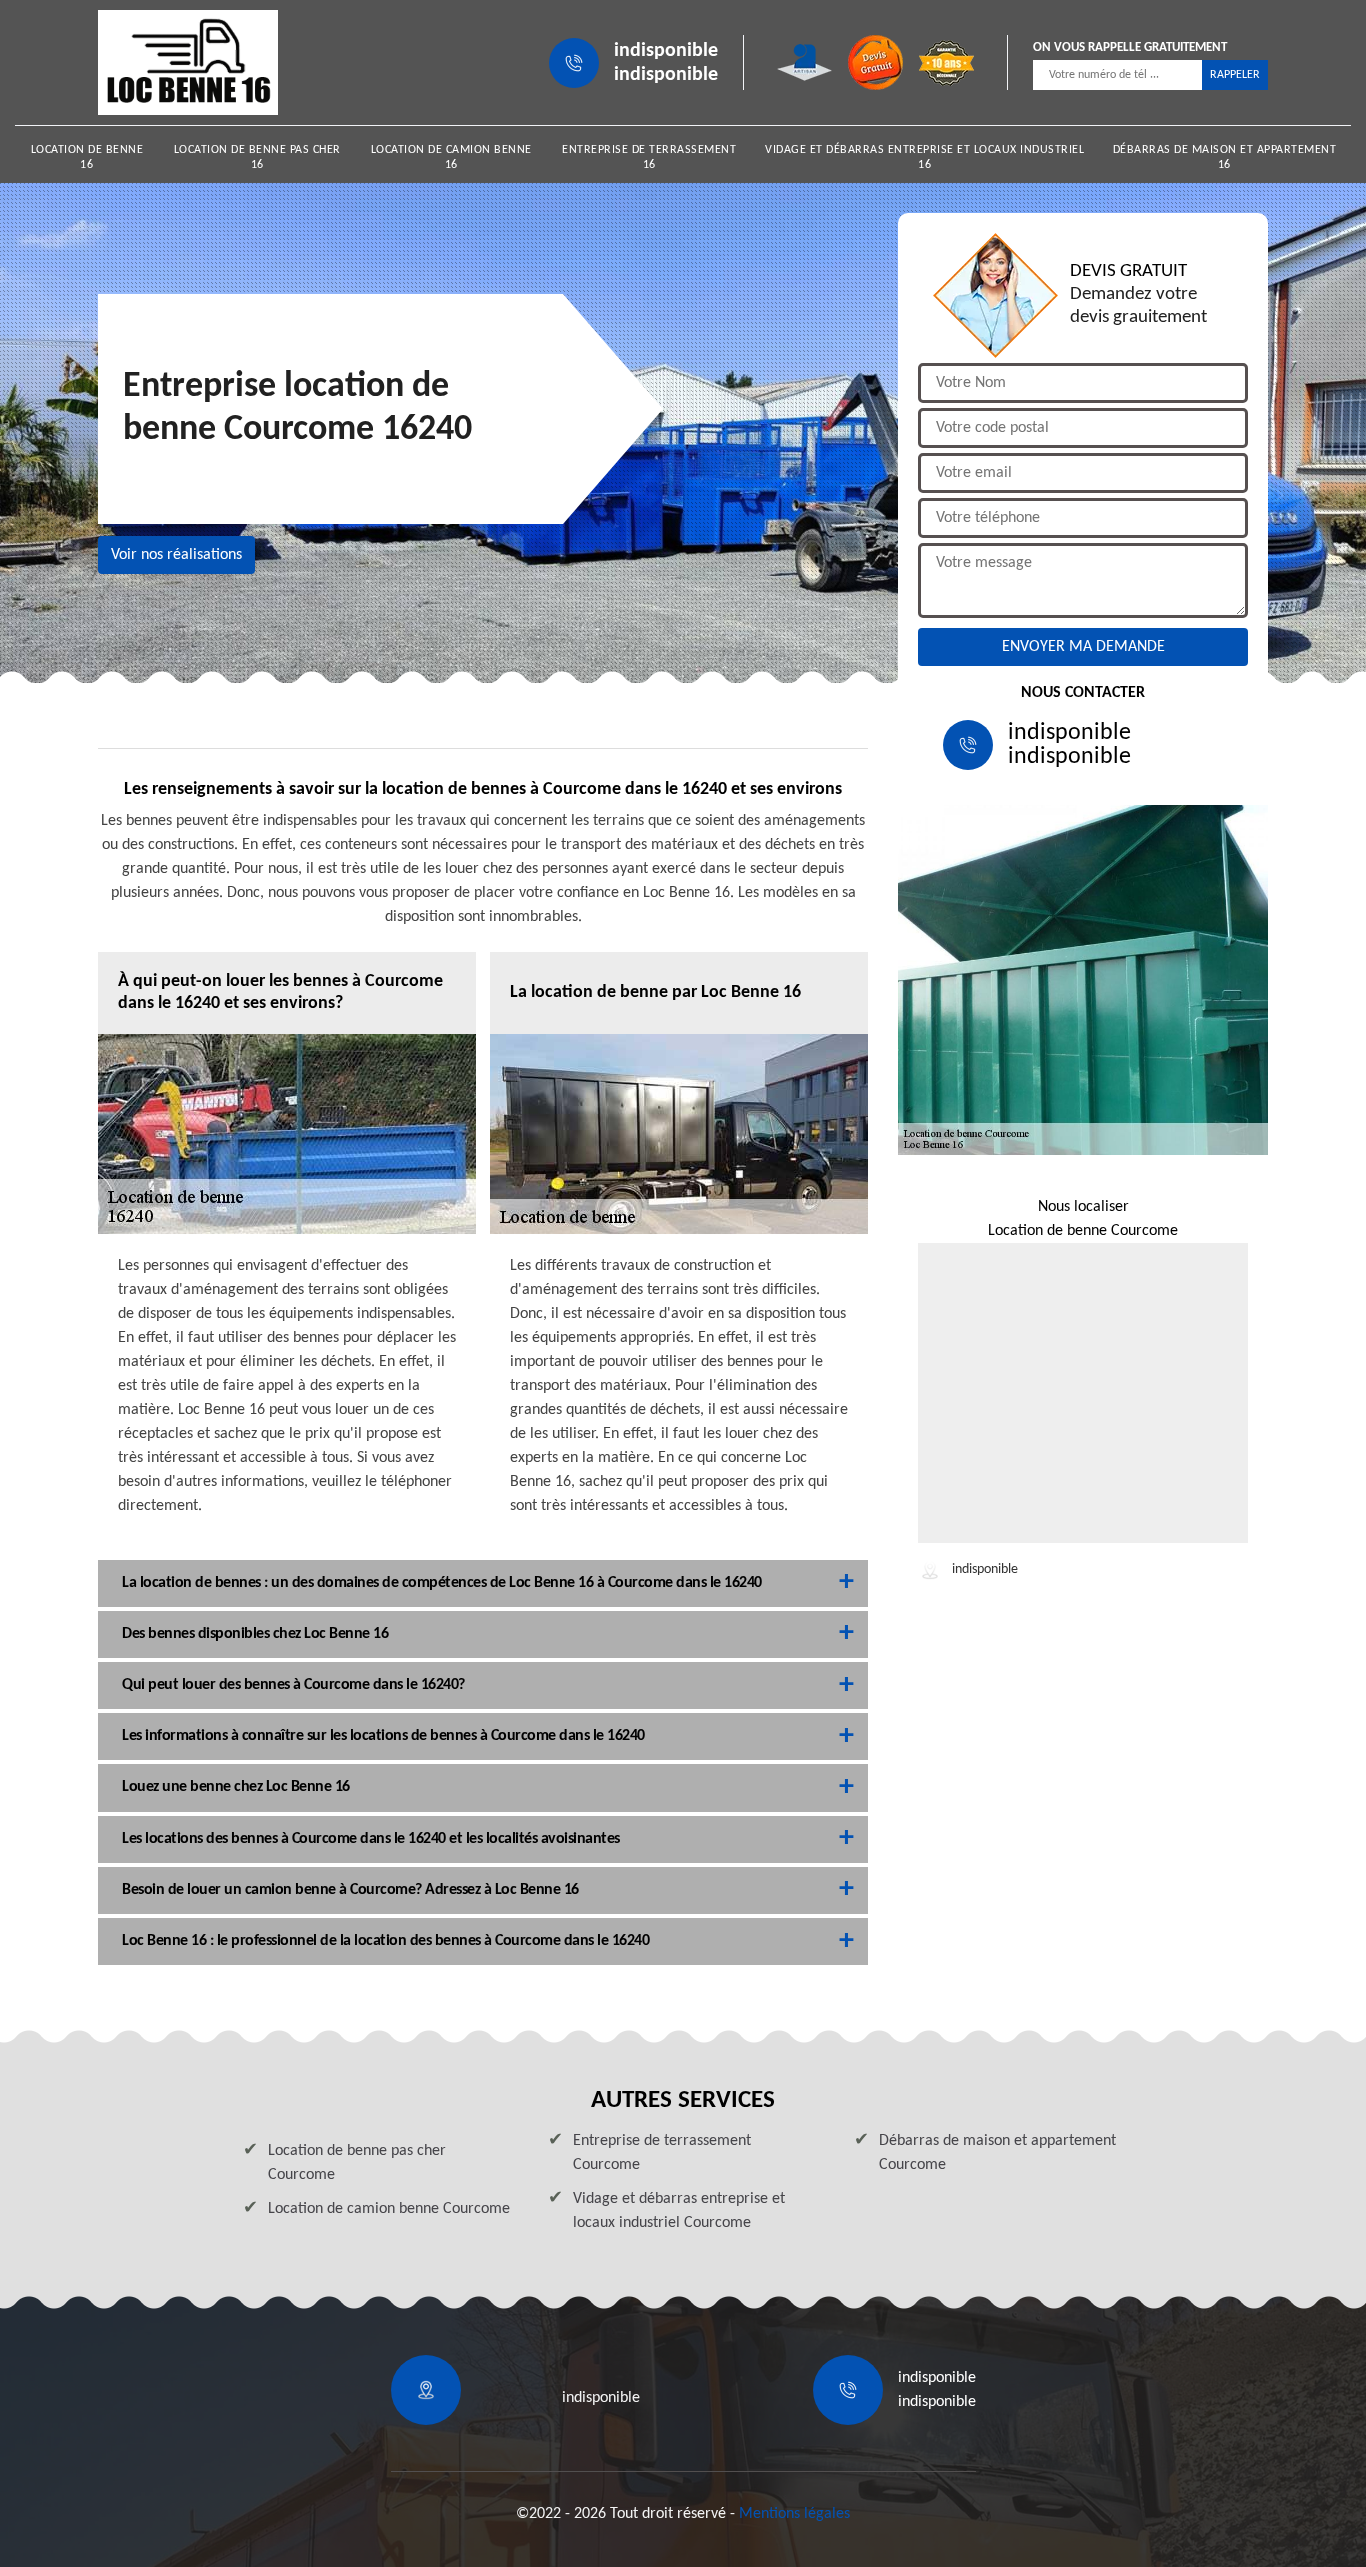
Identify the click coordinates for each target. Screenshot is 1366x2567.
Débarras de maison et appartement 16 (1225, 157)
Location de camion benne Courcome (389, 2209)
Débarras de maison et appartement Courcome (997, 2153)
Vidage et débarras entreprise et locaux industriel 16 (924, 157)
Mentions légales (794, 2514)
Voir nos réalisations (176, 555)
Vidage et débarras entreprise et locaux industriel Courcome (679, 2211)
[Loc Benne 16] (188, 62)
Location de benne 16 (87, 157)
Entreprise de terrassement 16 (649, 157)
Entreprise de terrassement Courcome (662, 2153)
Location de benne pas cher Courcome (357, 2163)
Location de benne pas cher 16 (257, 157)
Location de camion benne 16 (451, 157)
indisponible (666, 51)
